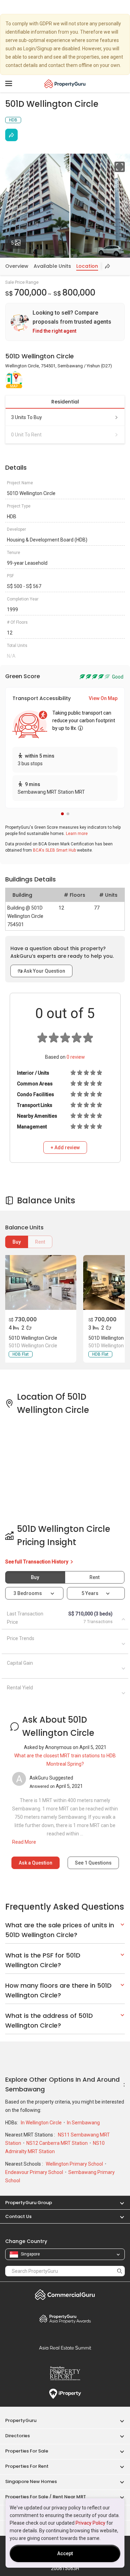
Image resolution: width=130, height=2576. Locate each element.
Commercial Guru (65, 2295)
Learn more (77, 834)
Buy (17, 1242)
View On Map (103, 698)
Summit (65, 2348)
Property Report (65, 2373)
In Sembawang (83, 2123)
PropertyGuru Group (29, 2203)
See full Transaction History (37, 1562)
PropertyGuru (21, 2420)
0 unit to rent (26, 435)
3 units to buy (27, 417)
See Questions (93, 1863)
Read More (24, 1842)
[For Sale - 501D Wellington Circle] (40, 1282)
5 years (90, 1593)
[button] (62, 814)
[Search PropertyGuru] (120, 2271)
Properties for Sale (27, 2451)
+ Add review (65, 1148)
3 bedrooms (28, 1593)
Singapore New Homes (31, 2481)
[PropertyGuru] (65, 84)
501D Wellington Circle (33, 1338)
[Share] (11, 135)
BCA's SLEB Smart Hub (54, 850)
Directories (18, 2436)
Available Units (52, 266)
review (76, 1057)
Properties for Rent (27, 2466)
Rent (40, 1242)
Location (87, 266)
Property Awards (65, 2319)
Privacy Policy (90, 2523)
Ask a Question (36, 1863)
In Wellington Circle (42, 2123)
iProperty (65, 2394)
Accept (65, 2553)
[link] (65, 322)
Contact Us (18, 2216)
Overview (17, 266)
